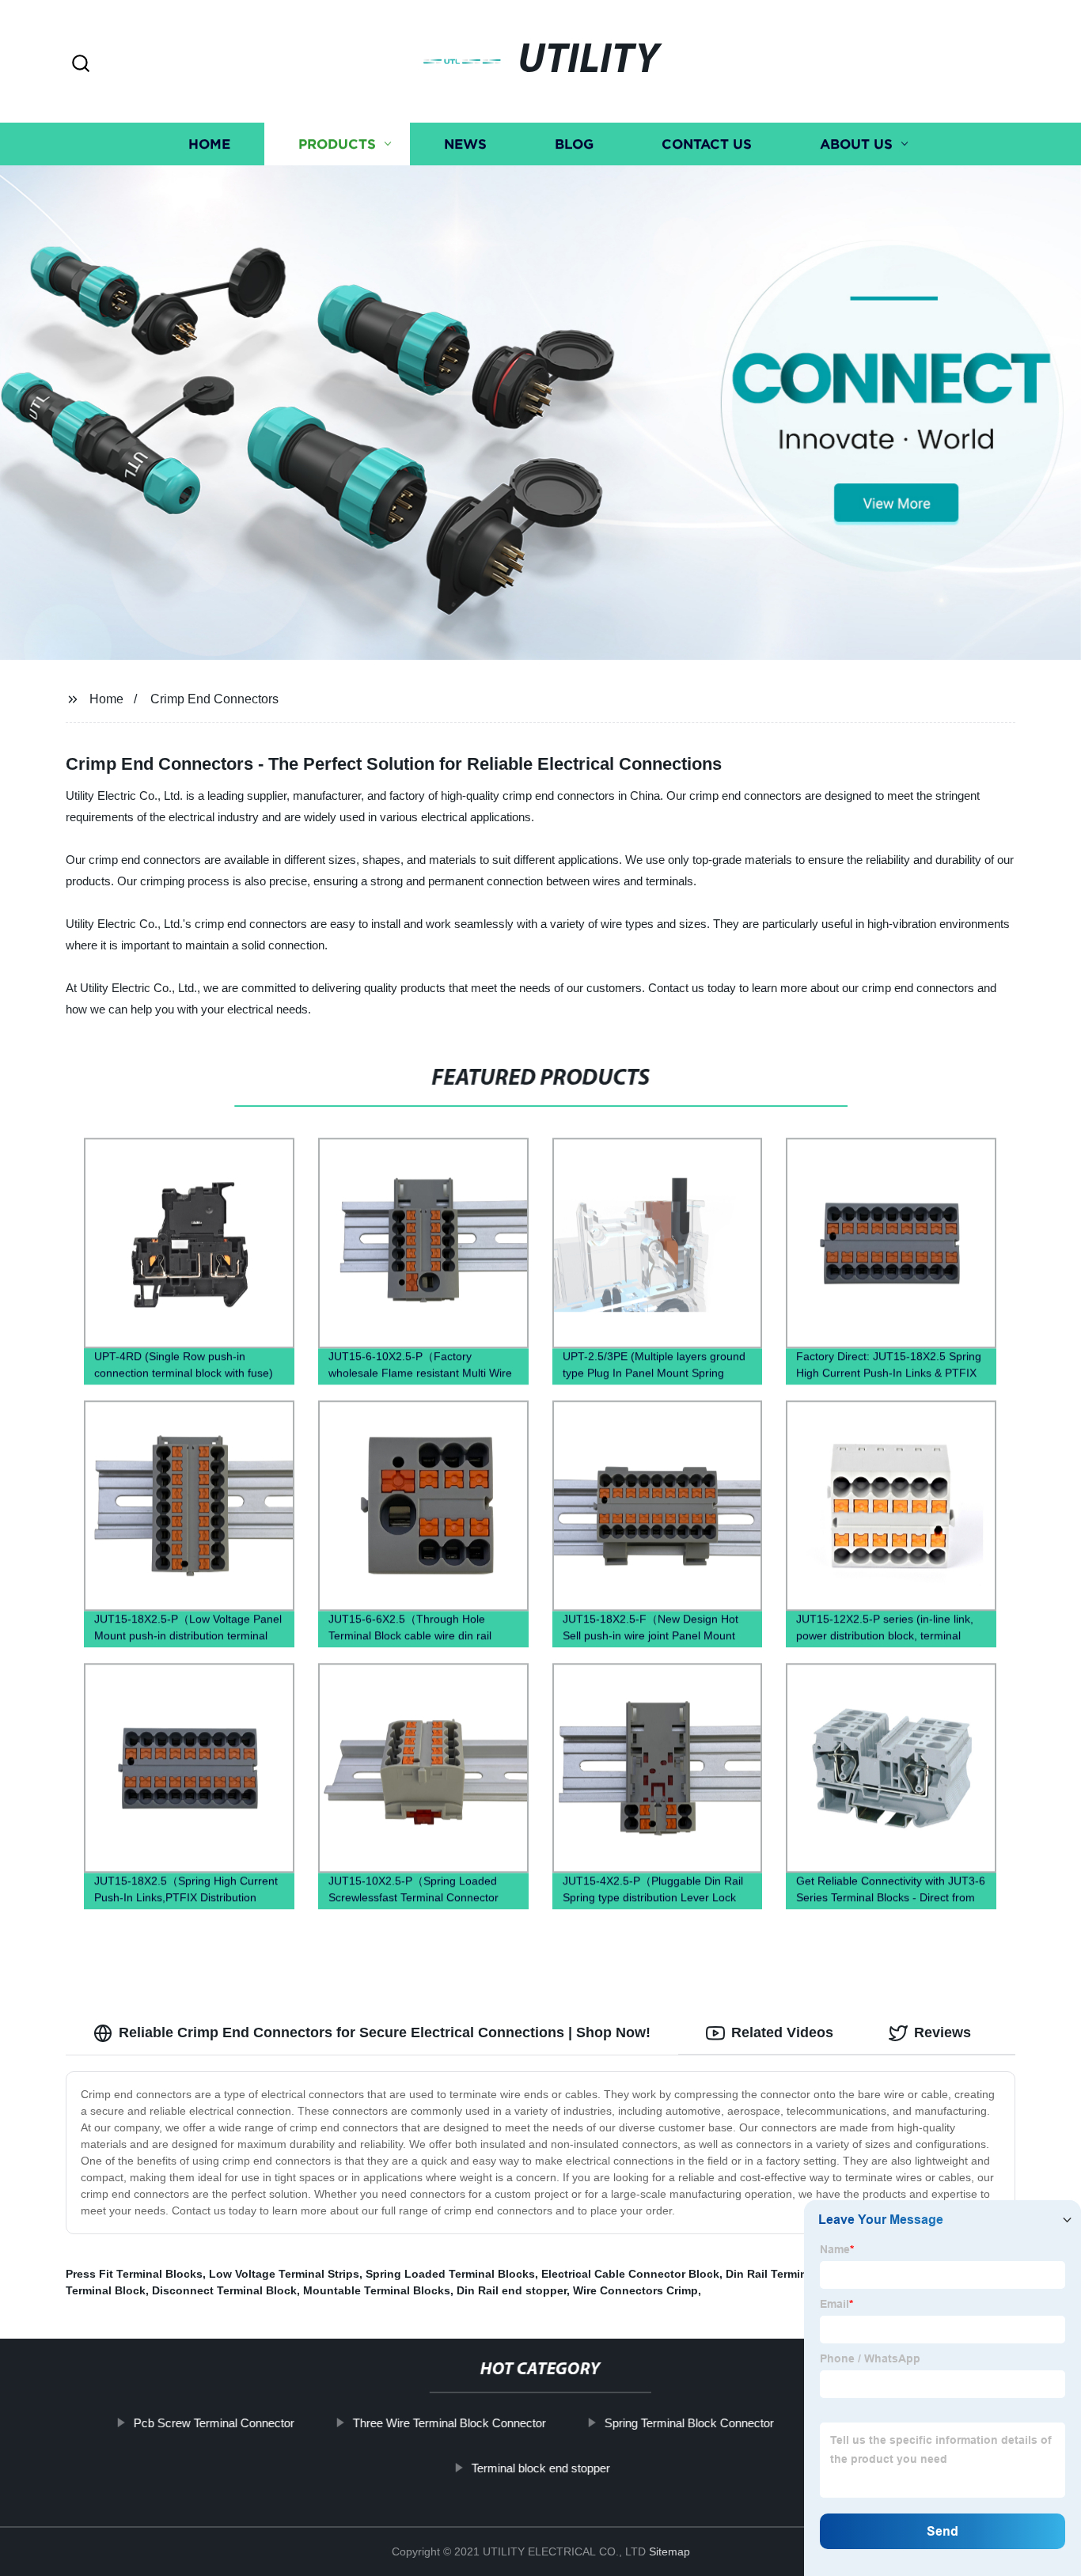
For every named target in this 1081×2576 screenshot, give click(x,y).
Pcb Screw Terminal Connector (214, 2423)
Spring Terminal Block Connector (689, 2423)
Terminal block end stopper (540, 2468)
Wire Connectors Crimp (635, 2290)
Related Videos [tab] (782, 2032)
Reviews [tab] (943, 2032)
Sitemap (669, 2551)
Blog (574, 144)
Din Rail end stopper (512, 2290)
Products (337, 144)
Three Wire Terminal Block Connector (449, 2423)
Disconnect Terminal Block (224, 2290)
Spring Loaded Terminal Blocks (450, 2274)
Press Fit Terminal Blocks (134, 2274)
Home (209, 144)
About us (856, 144)
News (465, 144)
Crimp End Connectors (214, 699)
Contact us (707, 144)
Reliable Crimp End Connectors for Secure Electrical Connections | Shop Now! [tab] (385, 2032)
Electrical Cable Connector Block (630, 2274)
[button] (81, 64)
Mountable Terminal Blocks (377, 2290)
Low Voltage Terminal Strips (284, 2274)
